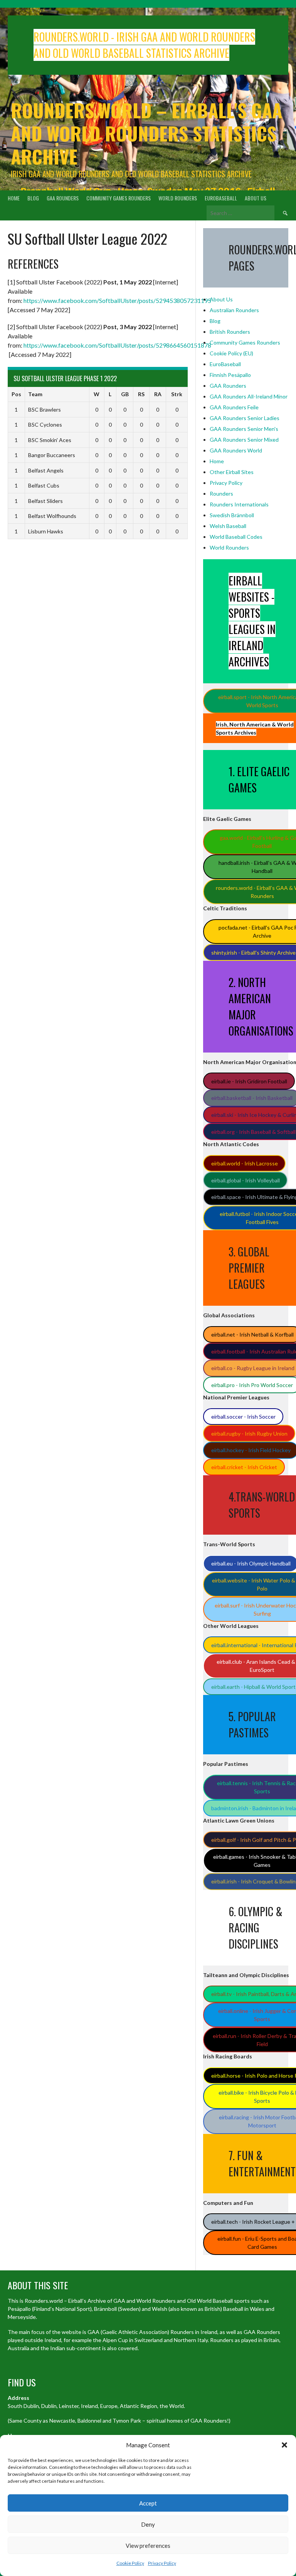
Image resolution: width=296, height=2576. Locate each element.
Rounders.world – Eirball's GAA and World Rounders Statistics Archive (146, 133)
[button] (284, 2445)
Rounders (221, 494)
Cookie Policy (130, 2563)
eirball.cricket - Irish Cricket (244, 1467)
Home (14, 198)
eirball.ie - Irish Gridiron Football (249, 1081)
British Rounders (230, 332)
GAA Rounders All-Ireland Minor (249, 396)
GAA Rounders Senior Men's (244, 429)
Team (35, 394)
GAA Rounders (63, 198)
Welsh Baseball (228, 526)
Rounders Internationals (239, 504)
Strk (177, 394)
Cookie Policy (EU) (231, 353)
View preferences (148, 2546)
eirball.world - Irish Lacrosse (245, 1163)
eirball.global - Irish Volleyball (246, 1180)
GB (125, 394)
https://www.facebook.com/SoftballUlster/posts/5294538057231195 (117, 300)
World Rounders (178, 198)
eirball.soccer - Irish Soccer (243, 1417)
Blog (33, 198)
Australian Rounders (234, 310)
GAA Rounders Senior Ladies (245, 418)
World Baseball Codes (236, 537)
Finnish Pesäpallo (230, 375)
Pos (16, 394)
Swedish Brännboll (232, 515)
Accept (148, 2503)
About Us (256, 198)
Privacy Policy (162, 2563)
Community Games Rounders (119, 198)
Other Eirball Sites (232, 472)
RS (141, 394)
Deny (148, 2524)
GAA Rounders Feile (234, 407)
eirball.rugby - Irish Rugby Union (249, 1433)
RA (158, 394)
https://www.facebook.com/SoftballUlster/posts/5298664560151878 (117, 345)
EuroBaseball (221, 198)
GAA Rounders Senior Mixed (244, 440)
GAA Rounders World (236, 450)
